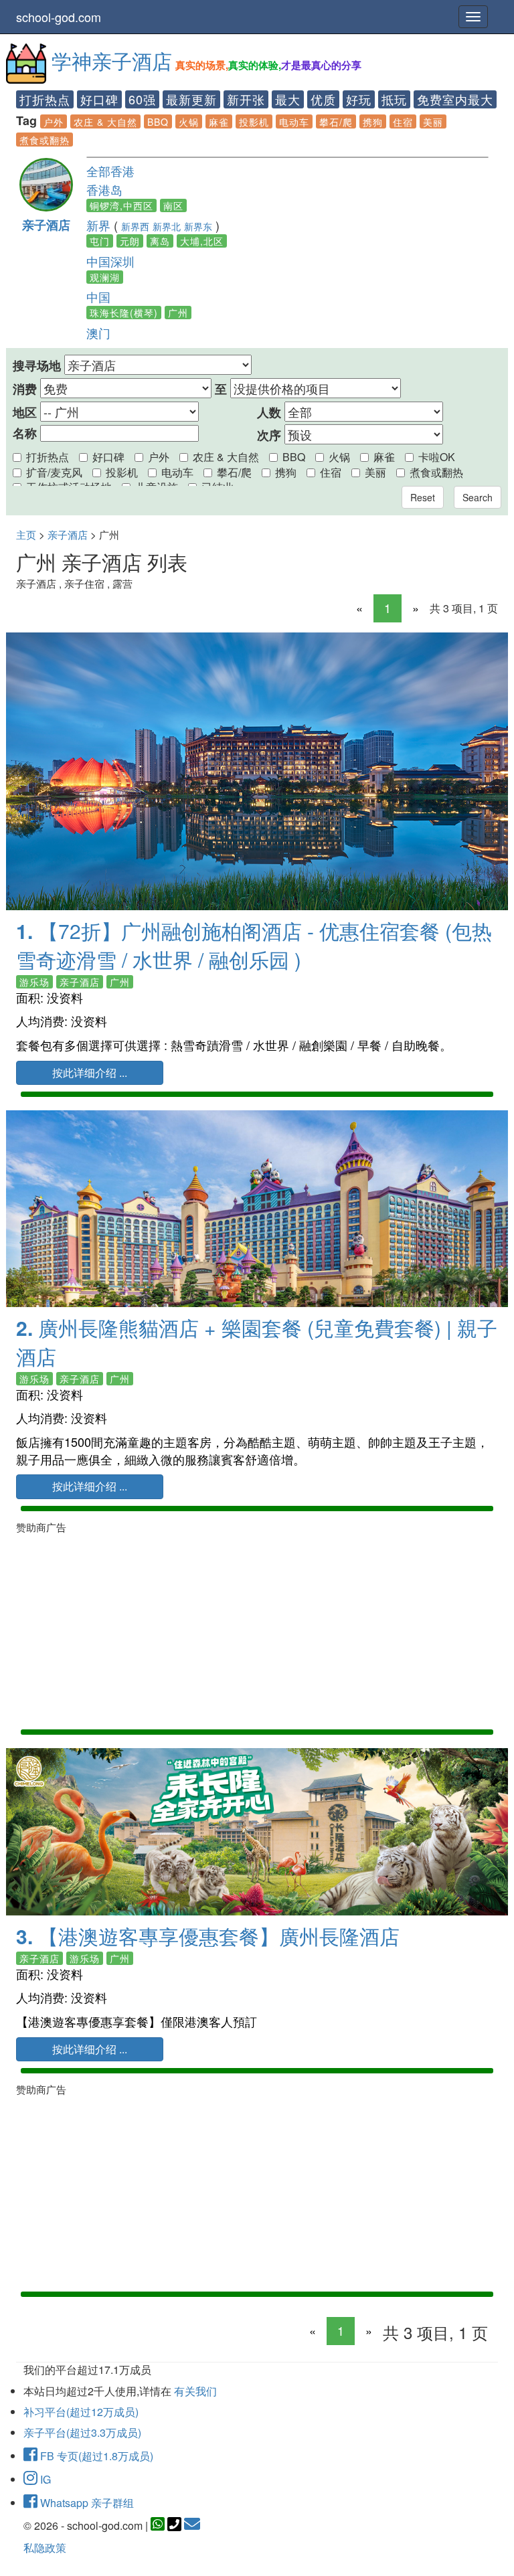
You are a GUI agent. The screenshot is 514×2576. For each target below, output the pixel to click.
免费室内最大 (455, 99)
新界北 (167, 226)
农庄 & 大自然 (105, 122)
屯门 (100, 241)
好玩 (359, 99)
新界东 (198, 226)
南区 (173, 205)
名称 (25, 433)
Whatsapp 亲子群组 (86, 2503)
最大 (288, 99)
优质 (323, 99)
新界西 (135, 226)
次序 (269, 435)
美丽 (433, 122)
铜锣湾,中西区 (121, 205)
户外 (54, 122)
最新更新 (191, 99)
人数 (269, 413)
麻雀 (219, 122)
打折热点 (45, 99)
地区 (25, 413)
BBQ (158, 122)
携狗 (373, 122)
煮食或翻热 (45, 140)
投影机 (254, 122)
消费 (25, 389)
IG (44, 2479)
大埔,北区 (202, 241)
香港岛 (104, 189)
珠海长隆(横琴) (124, 313)
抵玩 (394, 99)
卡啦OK (437, 457)
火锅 (189, 122)
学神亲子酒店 (112, 61)
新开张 (246, 99)
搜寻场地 (37, 366)
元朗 (130, 241)
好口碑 (99, 99)
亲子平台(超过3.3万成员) (82, 2432)
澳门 (98, 333)
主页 (26, 534)
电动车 (294, 122)
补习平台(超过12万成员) (81, 2412)
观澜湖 (105, 277)
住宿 (403, 122)
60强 (142, 99)
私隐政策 (45, 2548)
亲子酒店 (46, 225)
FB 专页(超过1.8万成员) (95, 2456)
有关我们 (195, 2391)
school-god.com (59, 17)
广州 (178, 313)
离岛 (160, 241)
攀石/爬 (336, 122)
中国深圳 (110, 261)
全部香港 (110, 171)
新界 (98, 225)
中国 (98, 296)
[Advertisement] (257, 1629)
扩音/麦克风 (54, 472)
